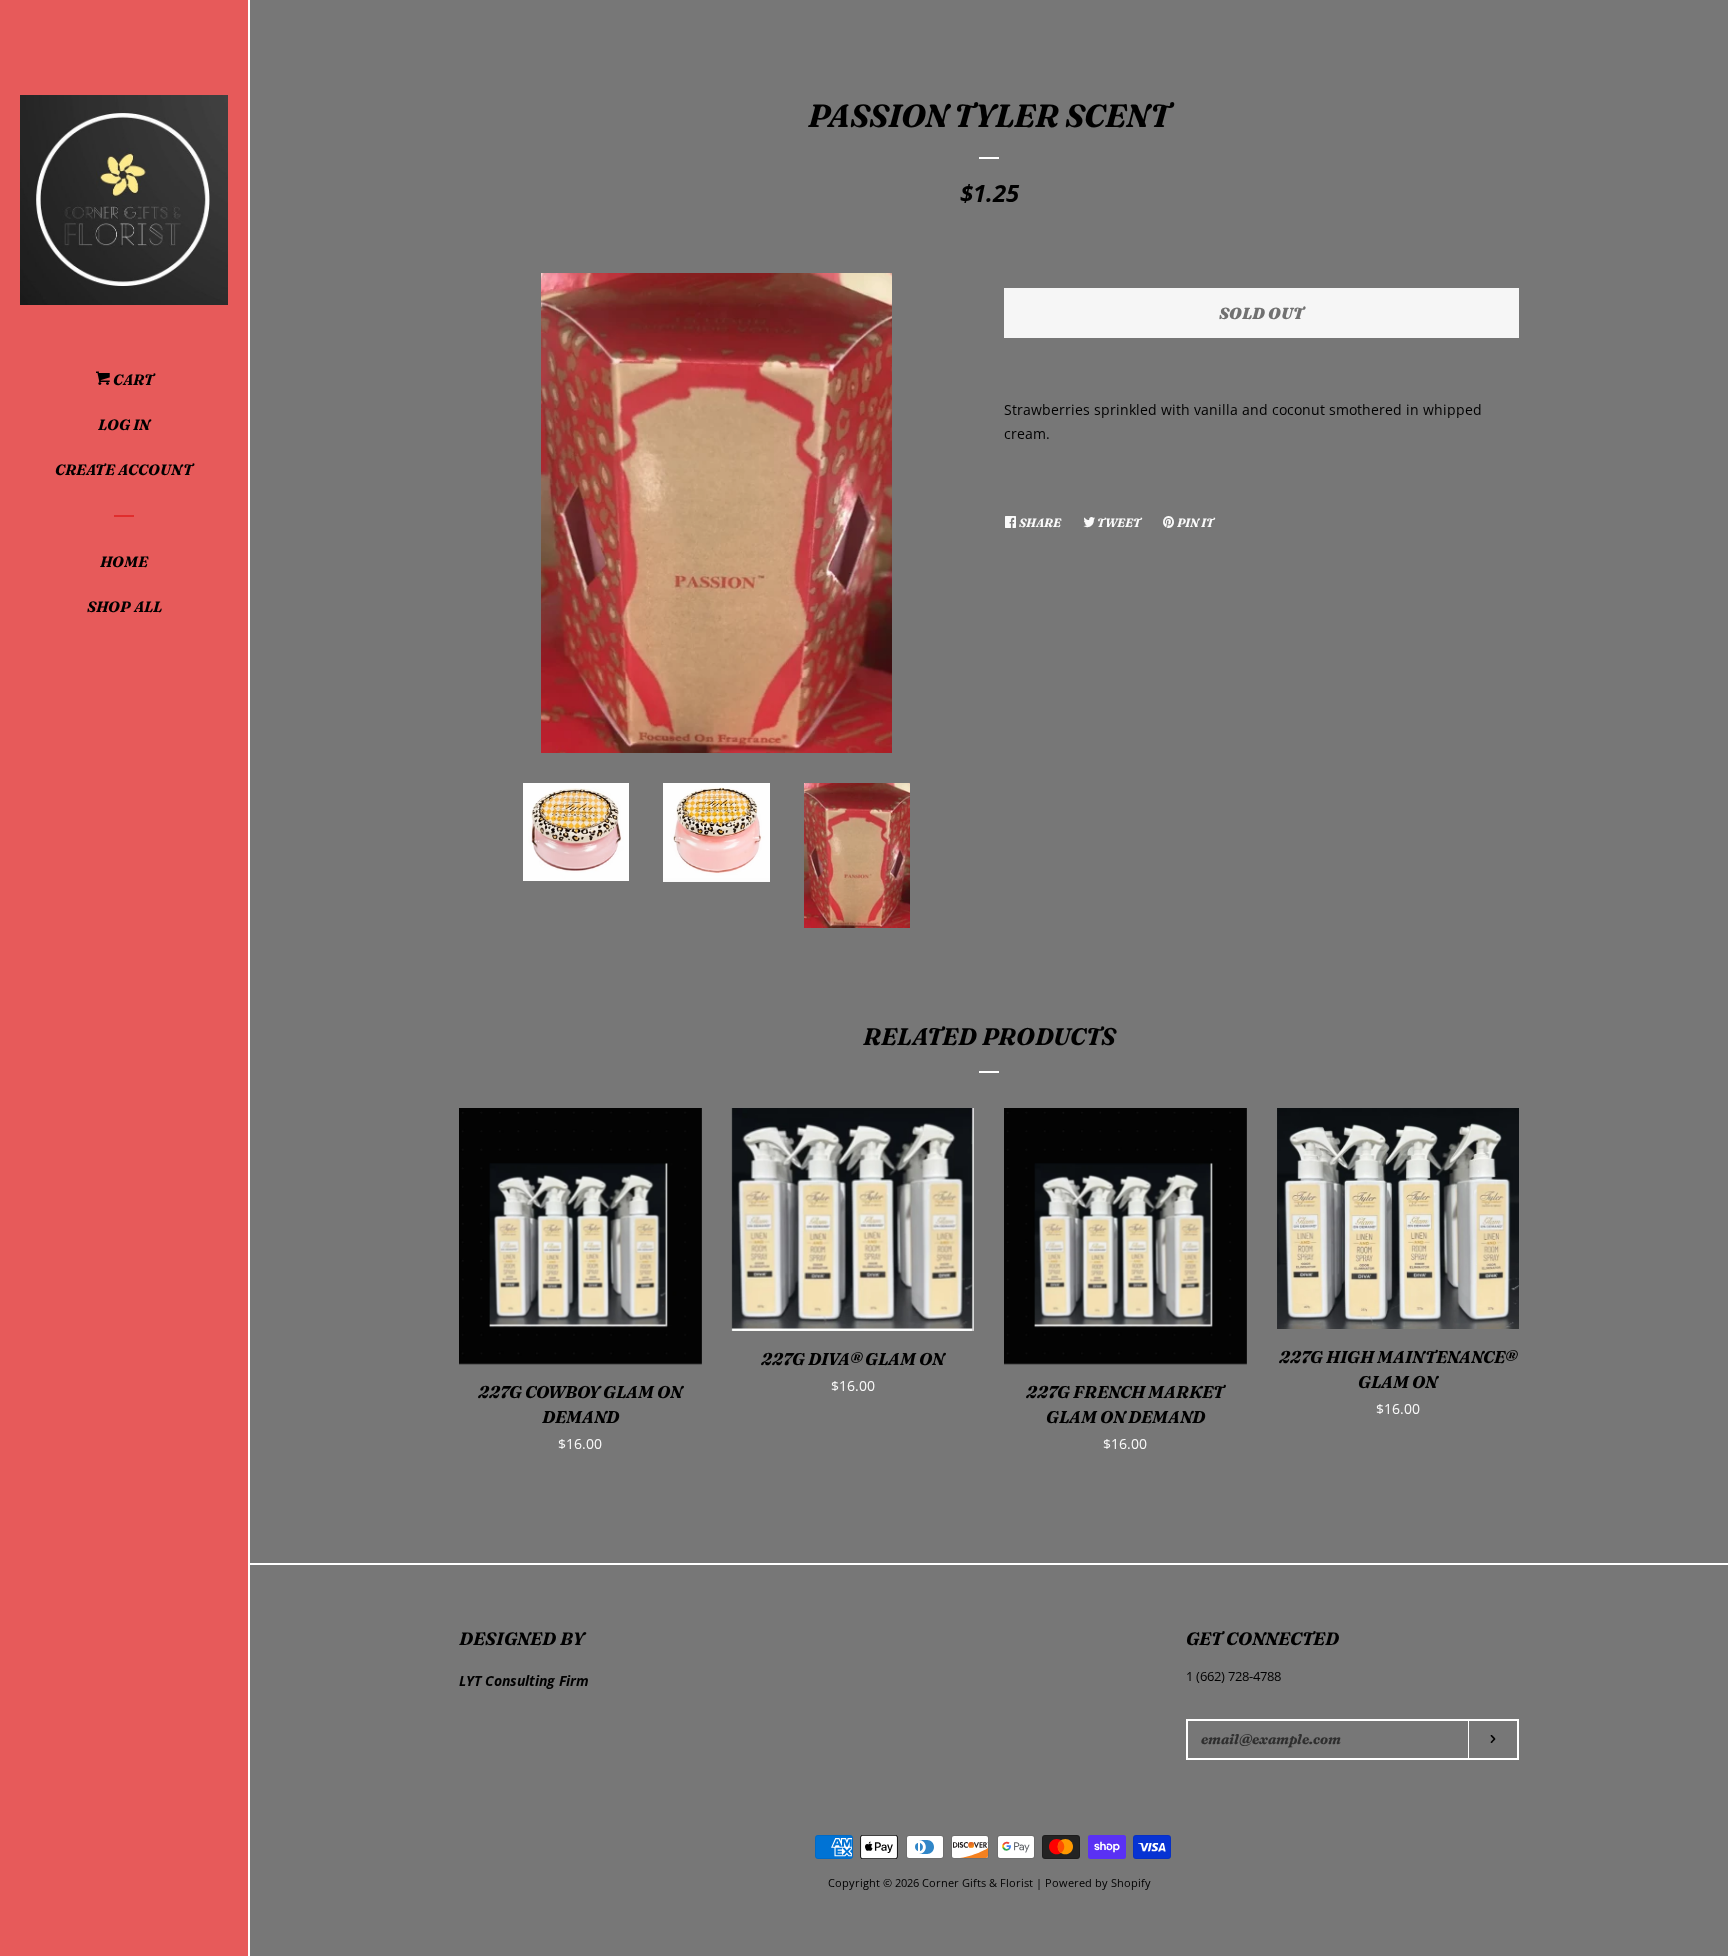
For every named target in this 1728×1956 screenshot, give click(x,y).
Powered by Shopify (1098, 1882)
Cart (132, 379)
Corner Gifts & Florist (979, 1882)
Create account (124, 469)
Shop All (124, 606)
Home (124, 561)
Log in (124, 424)
